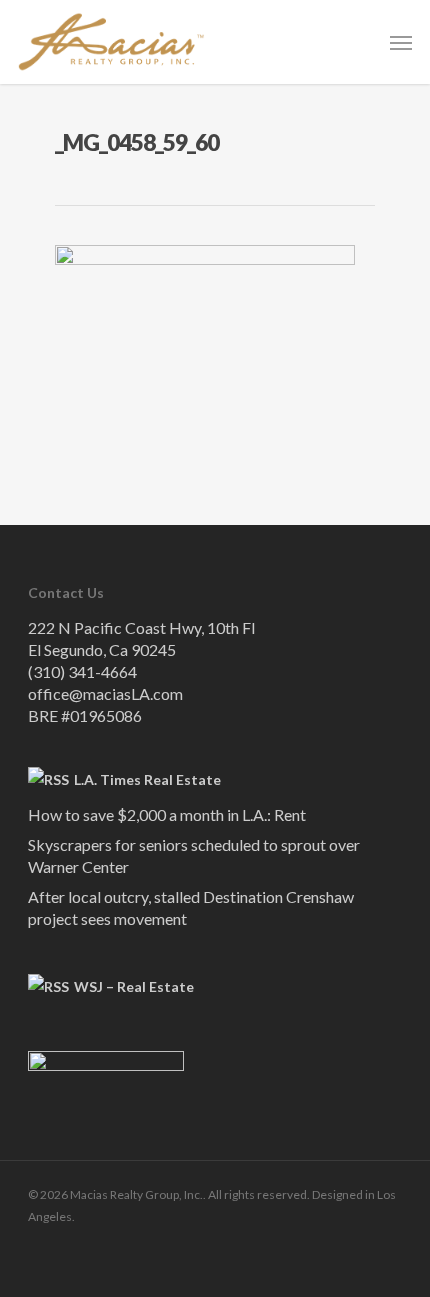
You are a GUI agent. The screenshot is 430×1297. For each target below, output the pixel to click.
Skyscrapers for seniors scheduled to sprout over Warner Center (194, 855)
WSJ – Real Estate (134, 986)
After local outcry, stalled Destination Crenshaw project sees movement (191, 907)
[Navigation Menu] (401, 42)
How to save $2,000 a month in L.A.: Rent (167, 814)
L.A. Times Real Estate (147, 779)
